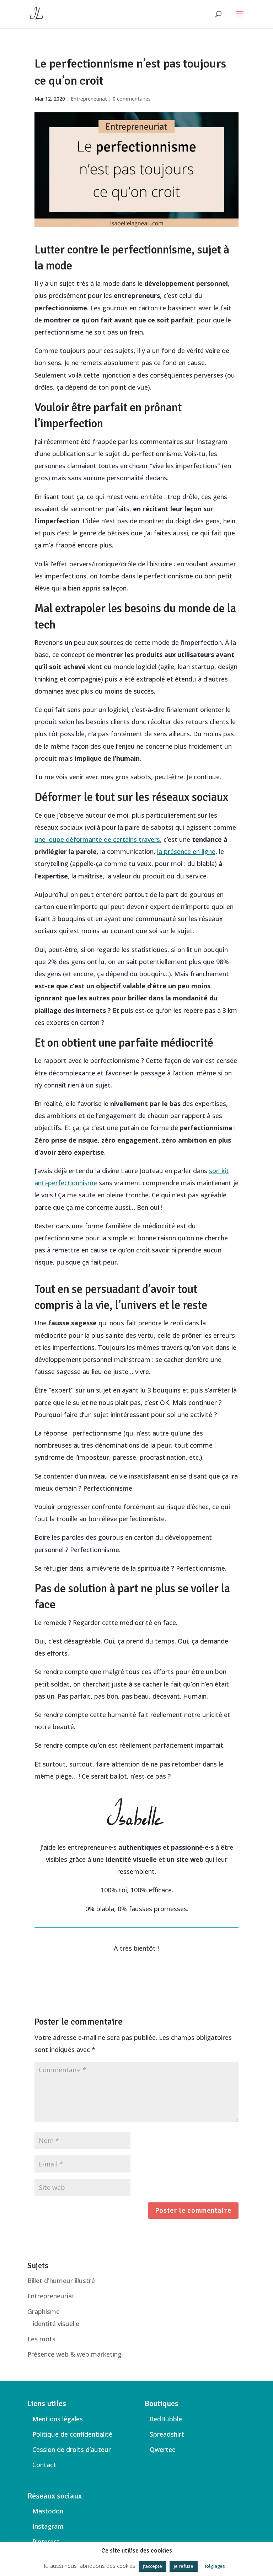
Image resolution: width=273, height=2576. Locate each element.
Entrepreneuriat (89, 99)
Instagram (48, 2526)
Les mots (41, 2339)
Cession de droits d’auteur (72, 2449)
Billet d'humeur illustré (61, 2281)
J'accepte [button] (152, 2566)
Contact (44, 2465)
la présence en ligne (186, 851)
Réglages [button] (215, 2566)
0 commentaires (132, 99)
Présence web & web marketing (74, 2354)
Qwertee (163, 2449)
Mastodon (48, 2511)
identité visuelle (56, 2324)
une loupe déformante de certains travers (97, 839)
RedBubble (166, 2419)
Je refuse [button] (184, 2566)
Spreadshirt (167, 2434)
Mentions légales (58, 2419)
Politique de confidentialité (72, 2434)
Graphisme (44, 2312)
